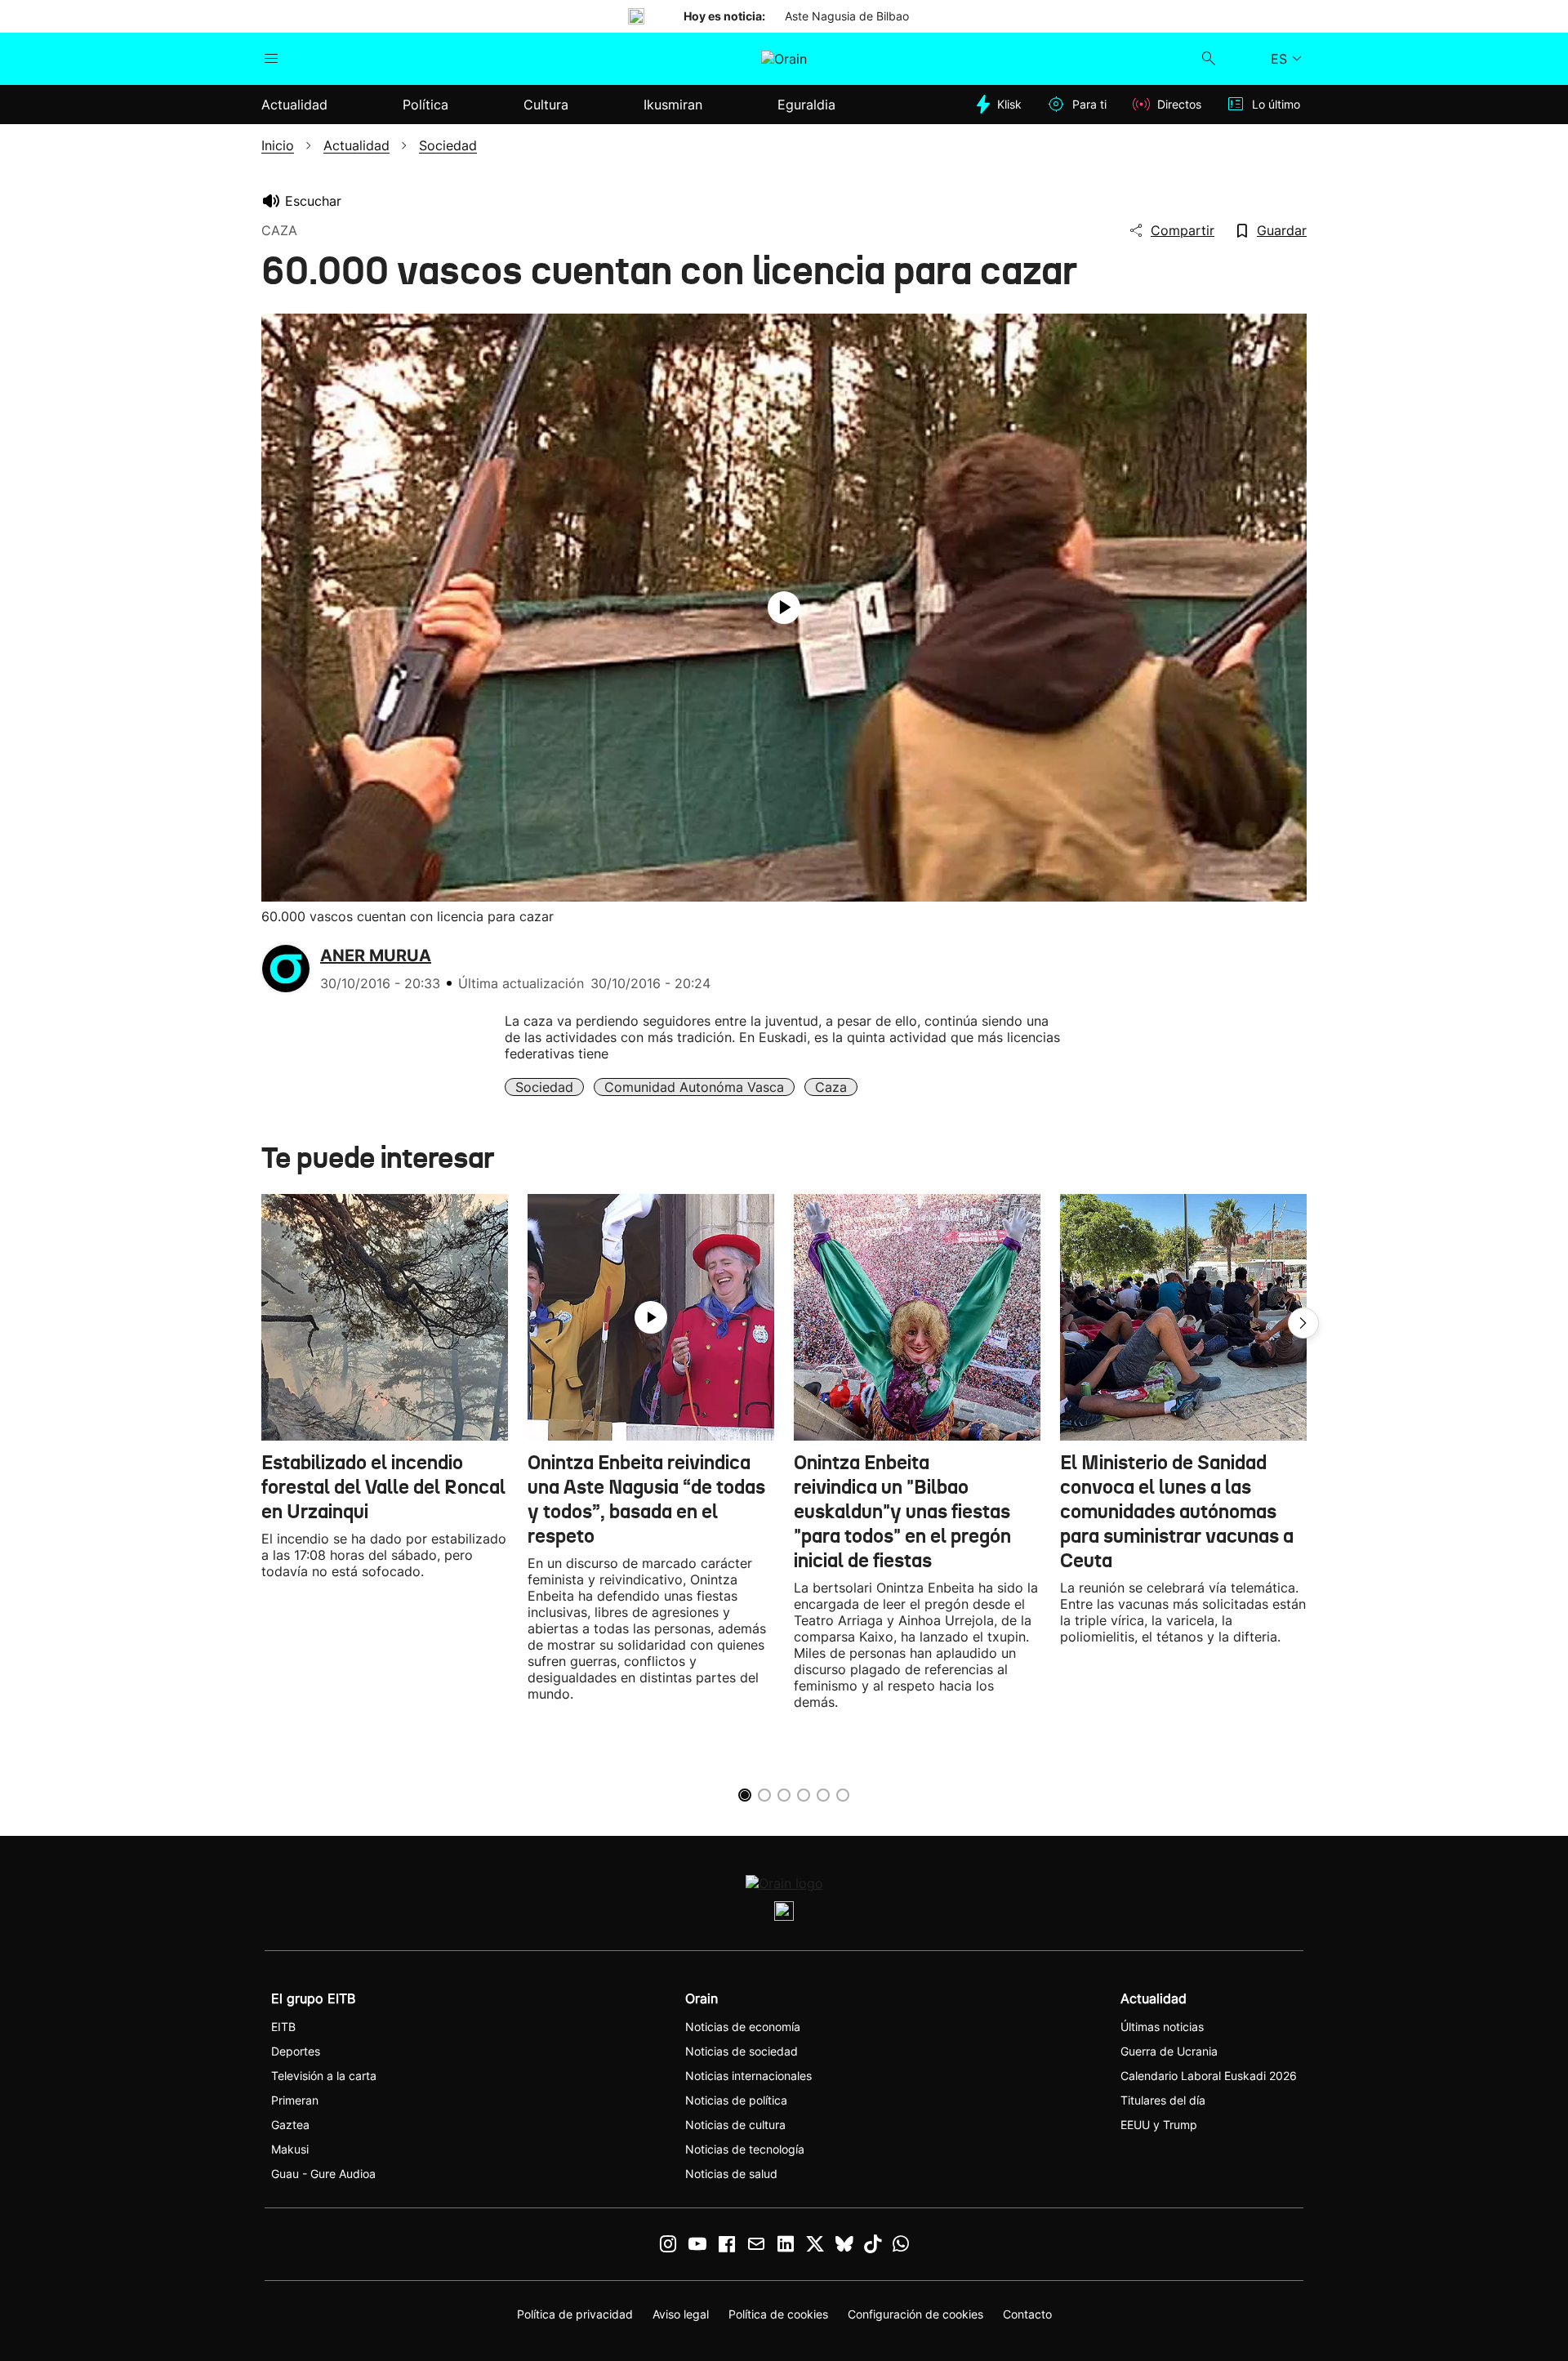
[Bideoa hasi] (784, 608)
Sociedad (544, 1087)
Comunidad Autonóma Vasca (694, 1087)
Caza (831, 1087)
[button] (1303, 1323)
